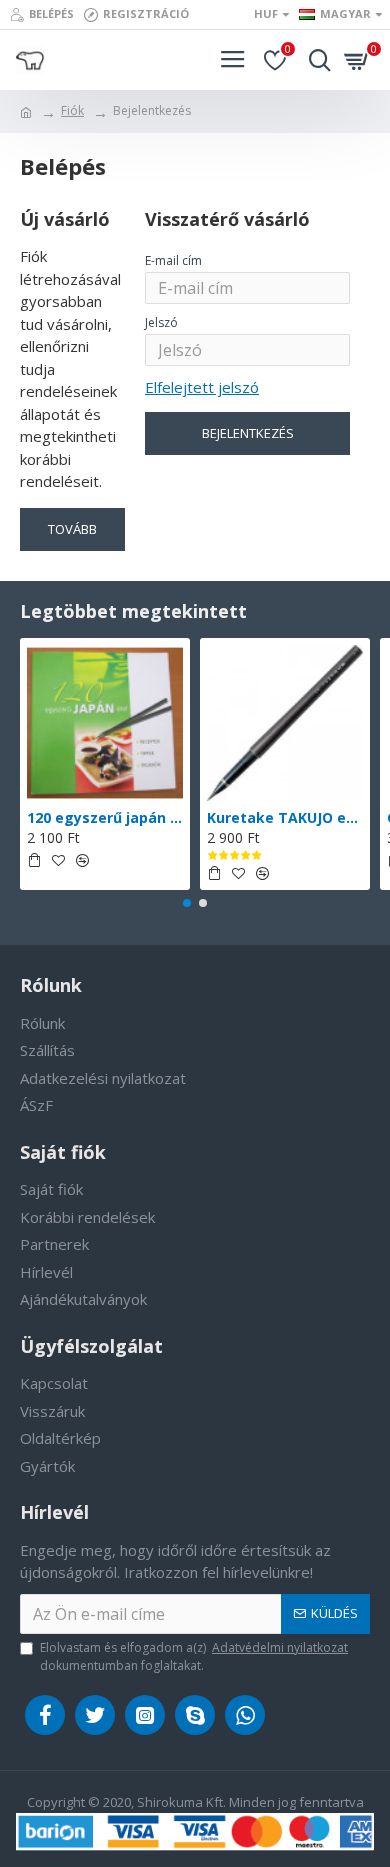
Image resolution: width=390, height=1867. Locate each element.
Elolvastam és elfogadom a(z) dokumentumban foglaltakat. (194, 1656)
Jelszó (161, 322)
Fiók (72, 110)
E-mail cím (173, 260)
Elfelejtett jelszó (202, 387)
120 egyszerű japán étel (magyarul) (105, 818)
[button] (187, 903)
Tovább (72, 529)
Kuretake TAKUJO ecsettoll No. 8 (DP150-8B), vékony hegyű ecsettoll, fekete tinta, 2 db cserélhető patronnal (285, 818)
